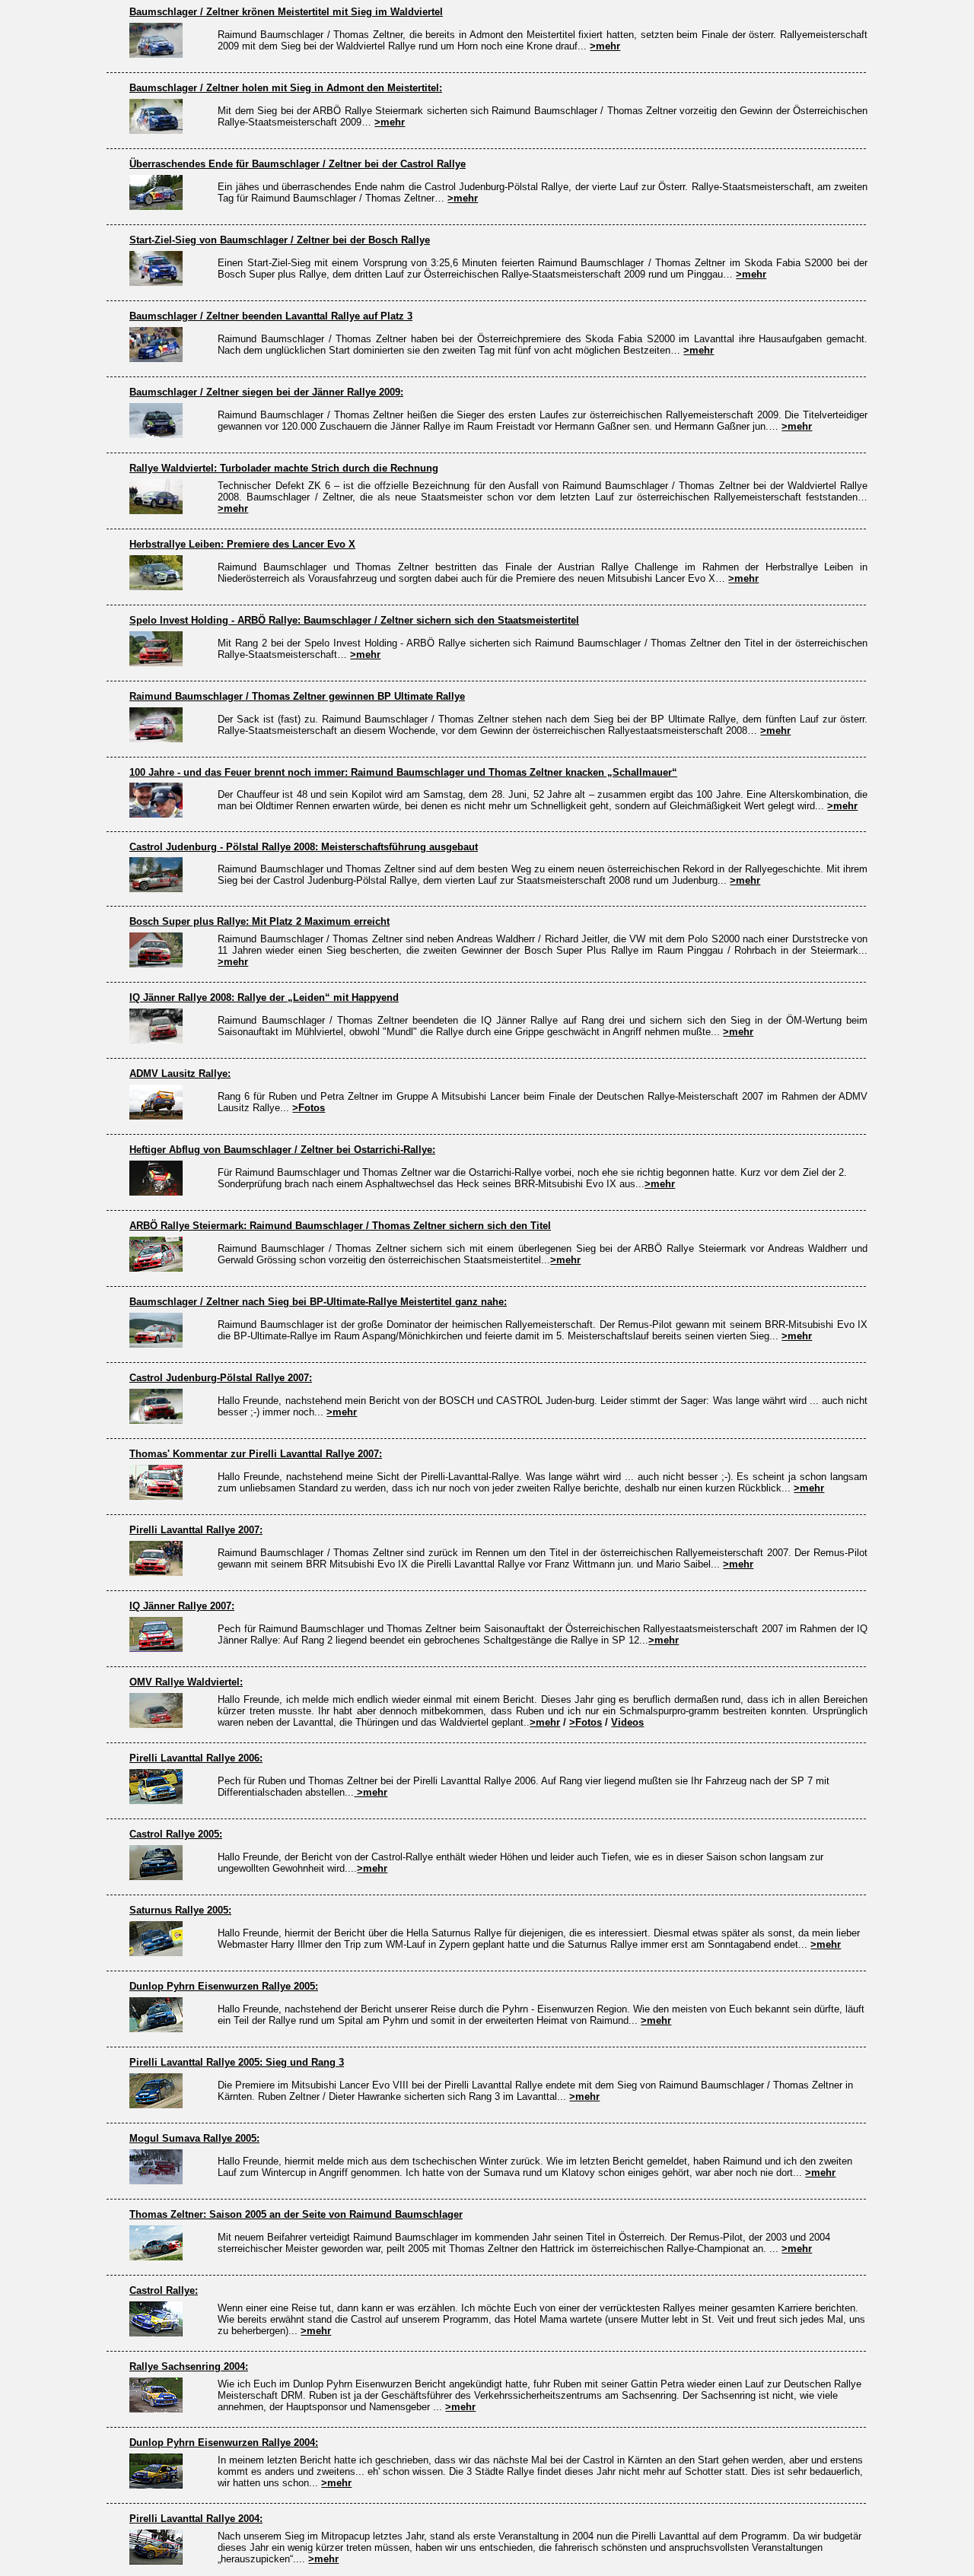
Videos (627, 1722)
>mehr (605, 46)
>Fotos (309, 1108)
